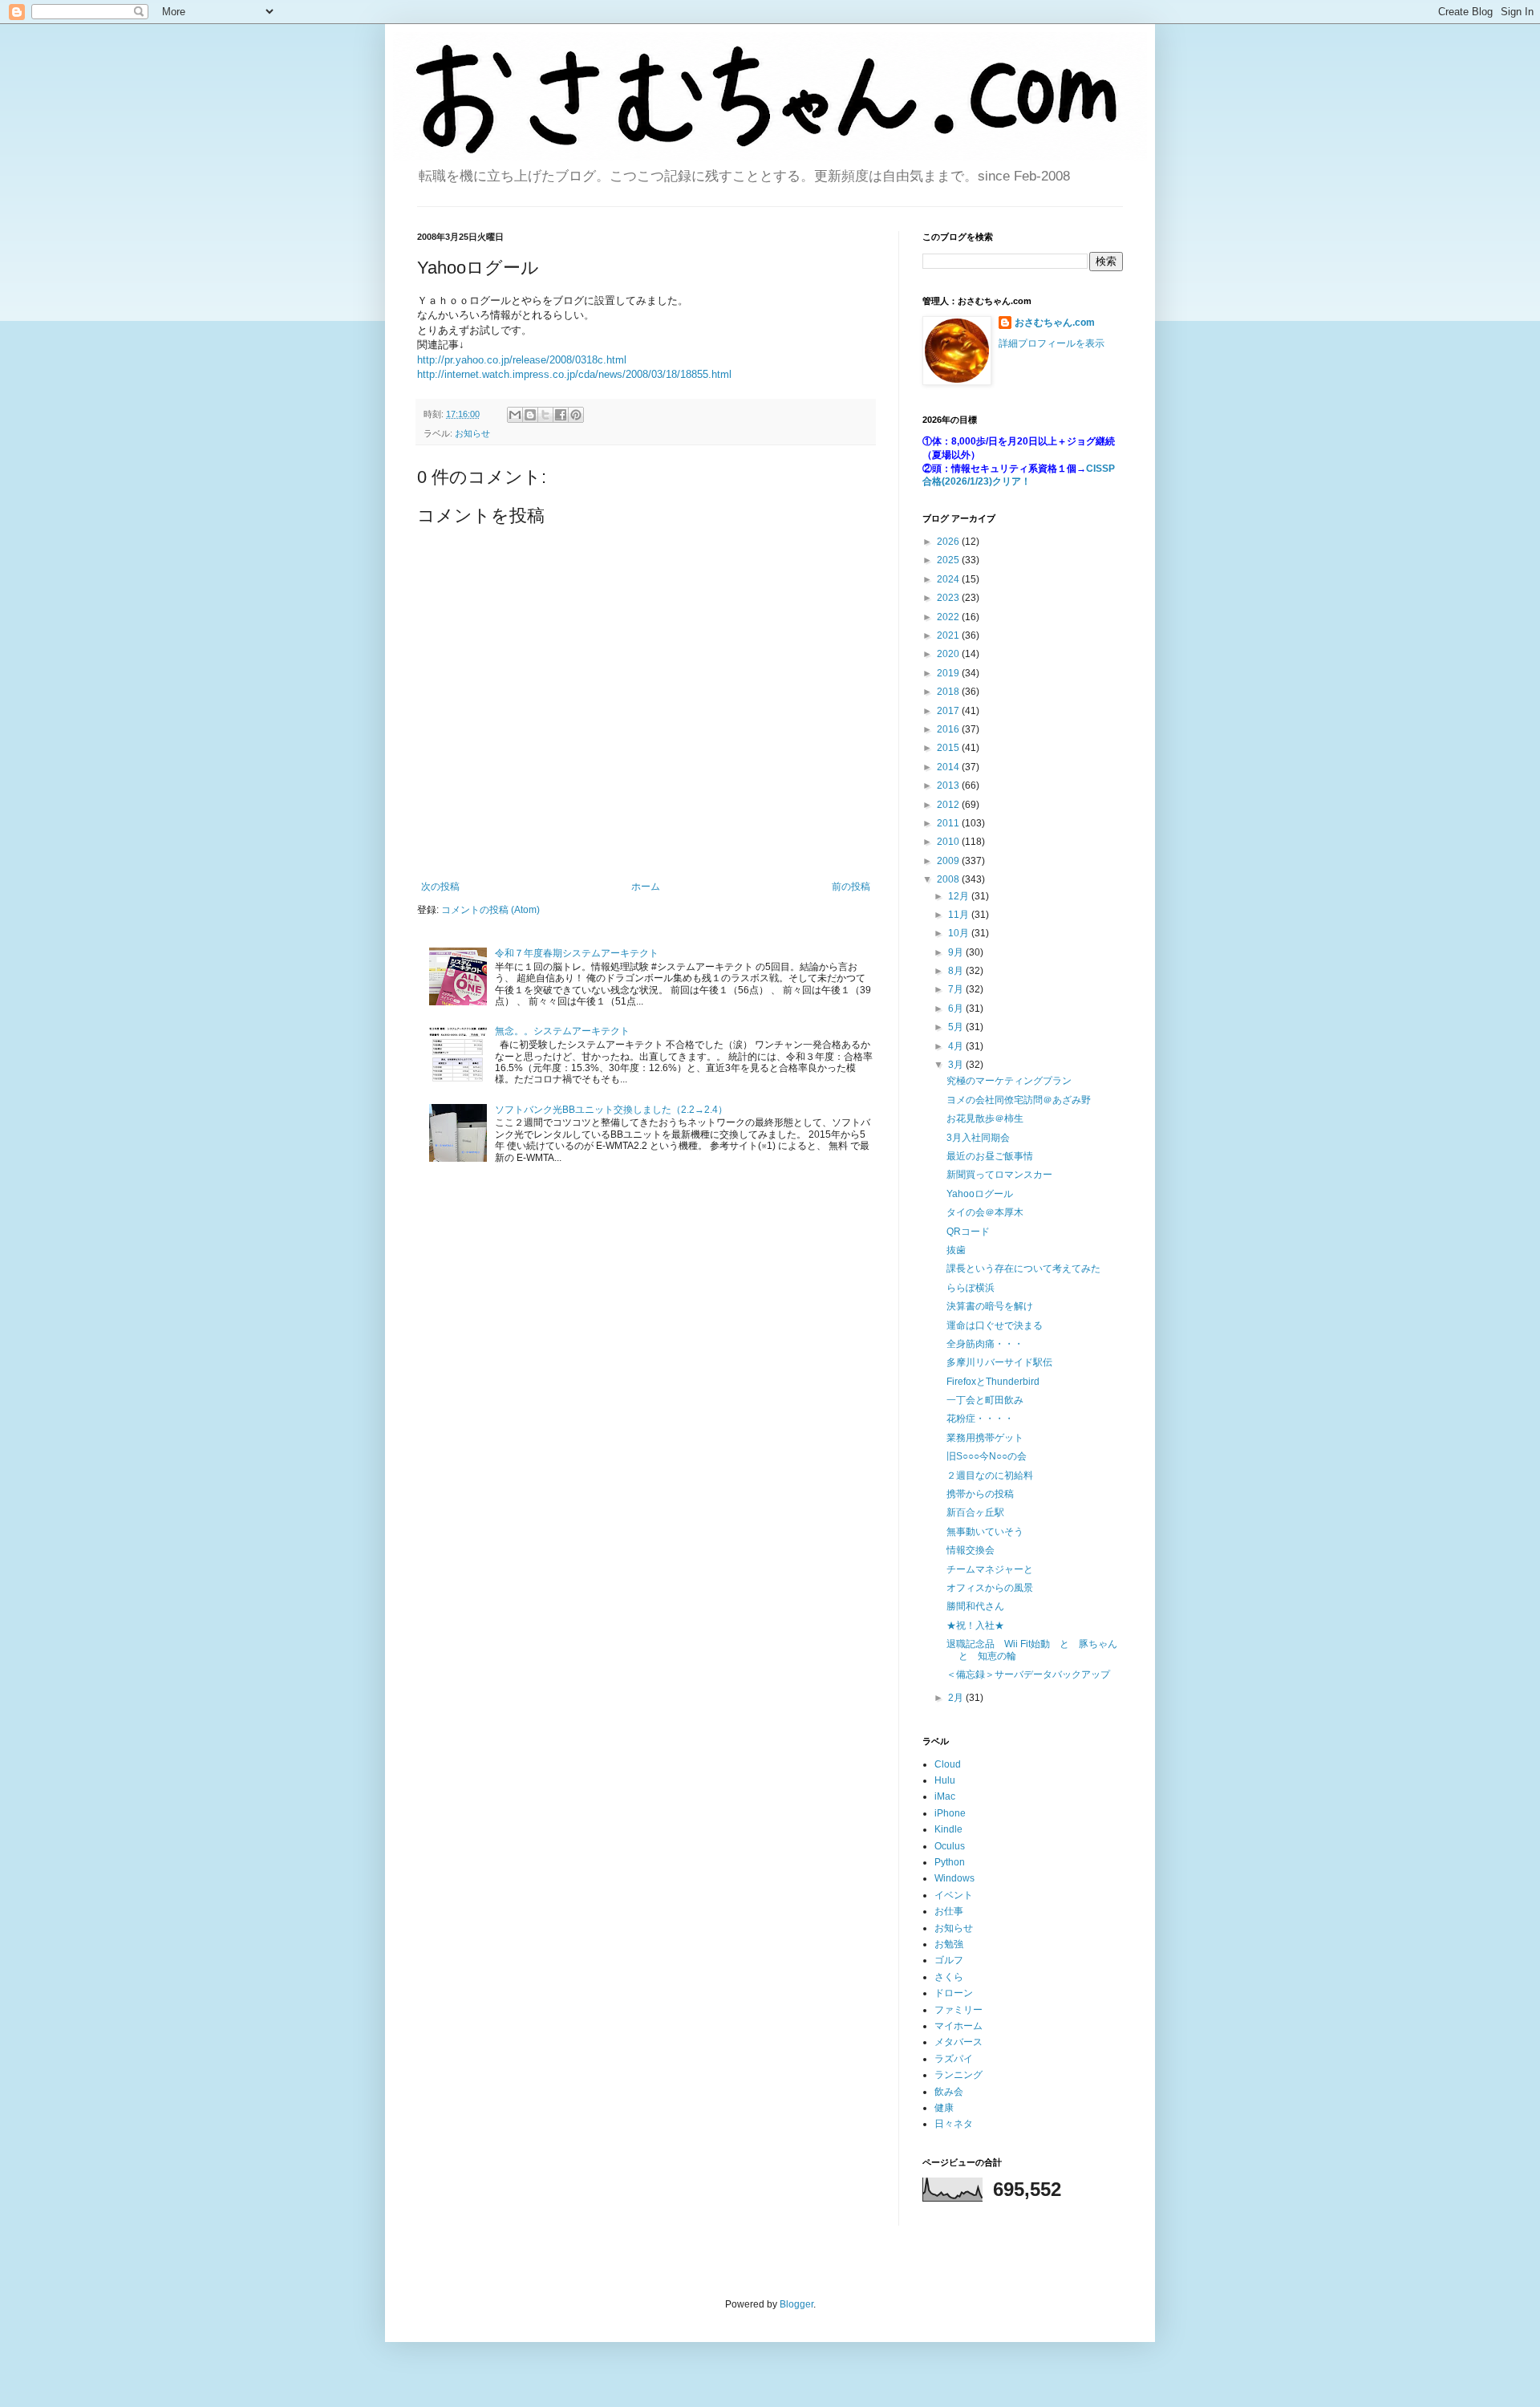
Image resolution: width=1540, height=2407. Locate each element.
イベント (954, 1895)
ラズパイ (954, 2059)
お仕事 (949, 1911)
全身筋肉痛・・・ (985, 1344)
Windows (954, 1878)
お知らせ (472, 433)
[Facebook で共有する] (561, 415)
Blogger (796, 2304)
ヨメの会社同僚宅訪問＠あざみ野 (1019, 1100)
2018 (949, 692)
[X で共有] (545, 415)
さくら (949, 1977)
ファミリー (958, 2010)
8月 (957, 971)
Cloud (948, 1764)
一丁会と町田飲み (985, 1400)
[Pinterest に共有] (576, 415)
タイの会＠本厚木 (985, 1212)
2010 (949, 842)
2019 (949, 673)
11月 (960, 915)
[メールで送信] (515, 415)
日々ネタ (954, 2124)
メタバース (958, 2042)
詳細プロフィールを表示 (1052, 343)
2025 (949, 560)
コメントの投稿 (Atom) (490, 910)
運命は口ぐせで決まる (995, 1325)
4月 (957, 1046)
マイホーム (958, 2026)
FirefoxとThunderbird (993, 1382)
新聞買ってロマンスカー (999, 1175)
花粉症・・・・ (980, 1419)
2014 (949, 767)
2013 (949, 785)
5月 (957, 1027)
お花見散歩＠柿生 (985, 1118)
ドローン (954, 1993)
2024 (949, 579)
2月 (957, 1698)
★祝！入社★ (975, 1626)
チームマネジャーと (990, 1569)
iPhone (950, 1813)
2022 (949, 617)
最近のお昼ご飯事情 (990, 1156)
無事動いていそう (985, 1532)
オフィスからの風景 (990, 1588)
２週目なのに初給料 (990, 1475)
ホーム (646, 887)
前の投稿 (851, 887)
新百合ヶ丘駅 (975, 1512)
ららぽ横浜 (971, 1288)
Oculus (950, 1846)
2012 (949, 805)
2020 (949, 654)
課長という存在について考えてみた (1023, 1268)
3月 (957, 1065)
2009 (949, 861)
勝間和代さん (975, 1606)
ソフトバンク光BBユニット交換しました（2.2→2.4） (611, 1110)
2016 (949, 729)
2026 (949, 542)
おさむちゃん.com (1055, 323)
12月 (960, 896)
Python (950, 1862)
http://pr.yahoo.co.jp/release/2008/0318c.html (522, 360)
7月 (957, 989)
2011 (949, 823)
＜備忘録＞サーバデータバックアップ (1028, 1674)
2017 (949, 711)
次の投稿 (440, 887)
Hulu (945, 1780)
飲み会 (949, 2092)
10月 (960, 933)
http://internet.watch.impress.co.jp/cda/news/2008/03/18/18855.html (574, 374)
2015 (949, 748)
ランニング (958, 2075)
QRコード (968, 1232)
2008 (949, 879)
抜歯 (956, 1250)
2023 (949, 598)
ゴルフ (949, 1960)
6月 (957, 1009)
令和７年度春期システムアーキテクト (577, 953)
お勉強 (949, 1944)
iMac (945, 1796)
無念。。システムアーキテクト (562, 1031)
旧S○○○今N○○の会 (987, 1456)
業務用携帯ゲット (985, 1438)
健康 (944, 2108)
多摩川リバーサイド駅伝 (999, 1362)
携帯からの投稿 (980, 1494)
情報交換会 (971, 1550)
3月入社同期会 (978, 1138)
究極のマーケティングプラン (1009, 1081)
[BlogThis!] (530, 415)
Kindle (948, 1829)
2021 (949, 635)
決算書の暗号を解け (990, 1306)
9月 (957, 952)
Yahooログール (980, 1194)
